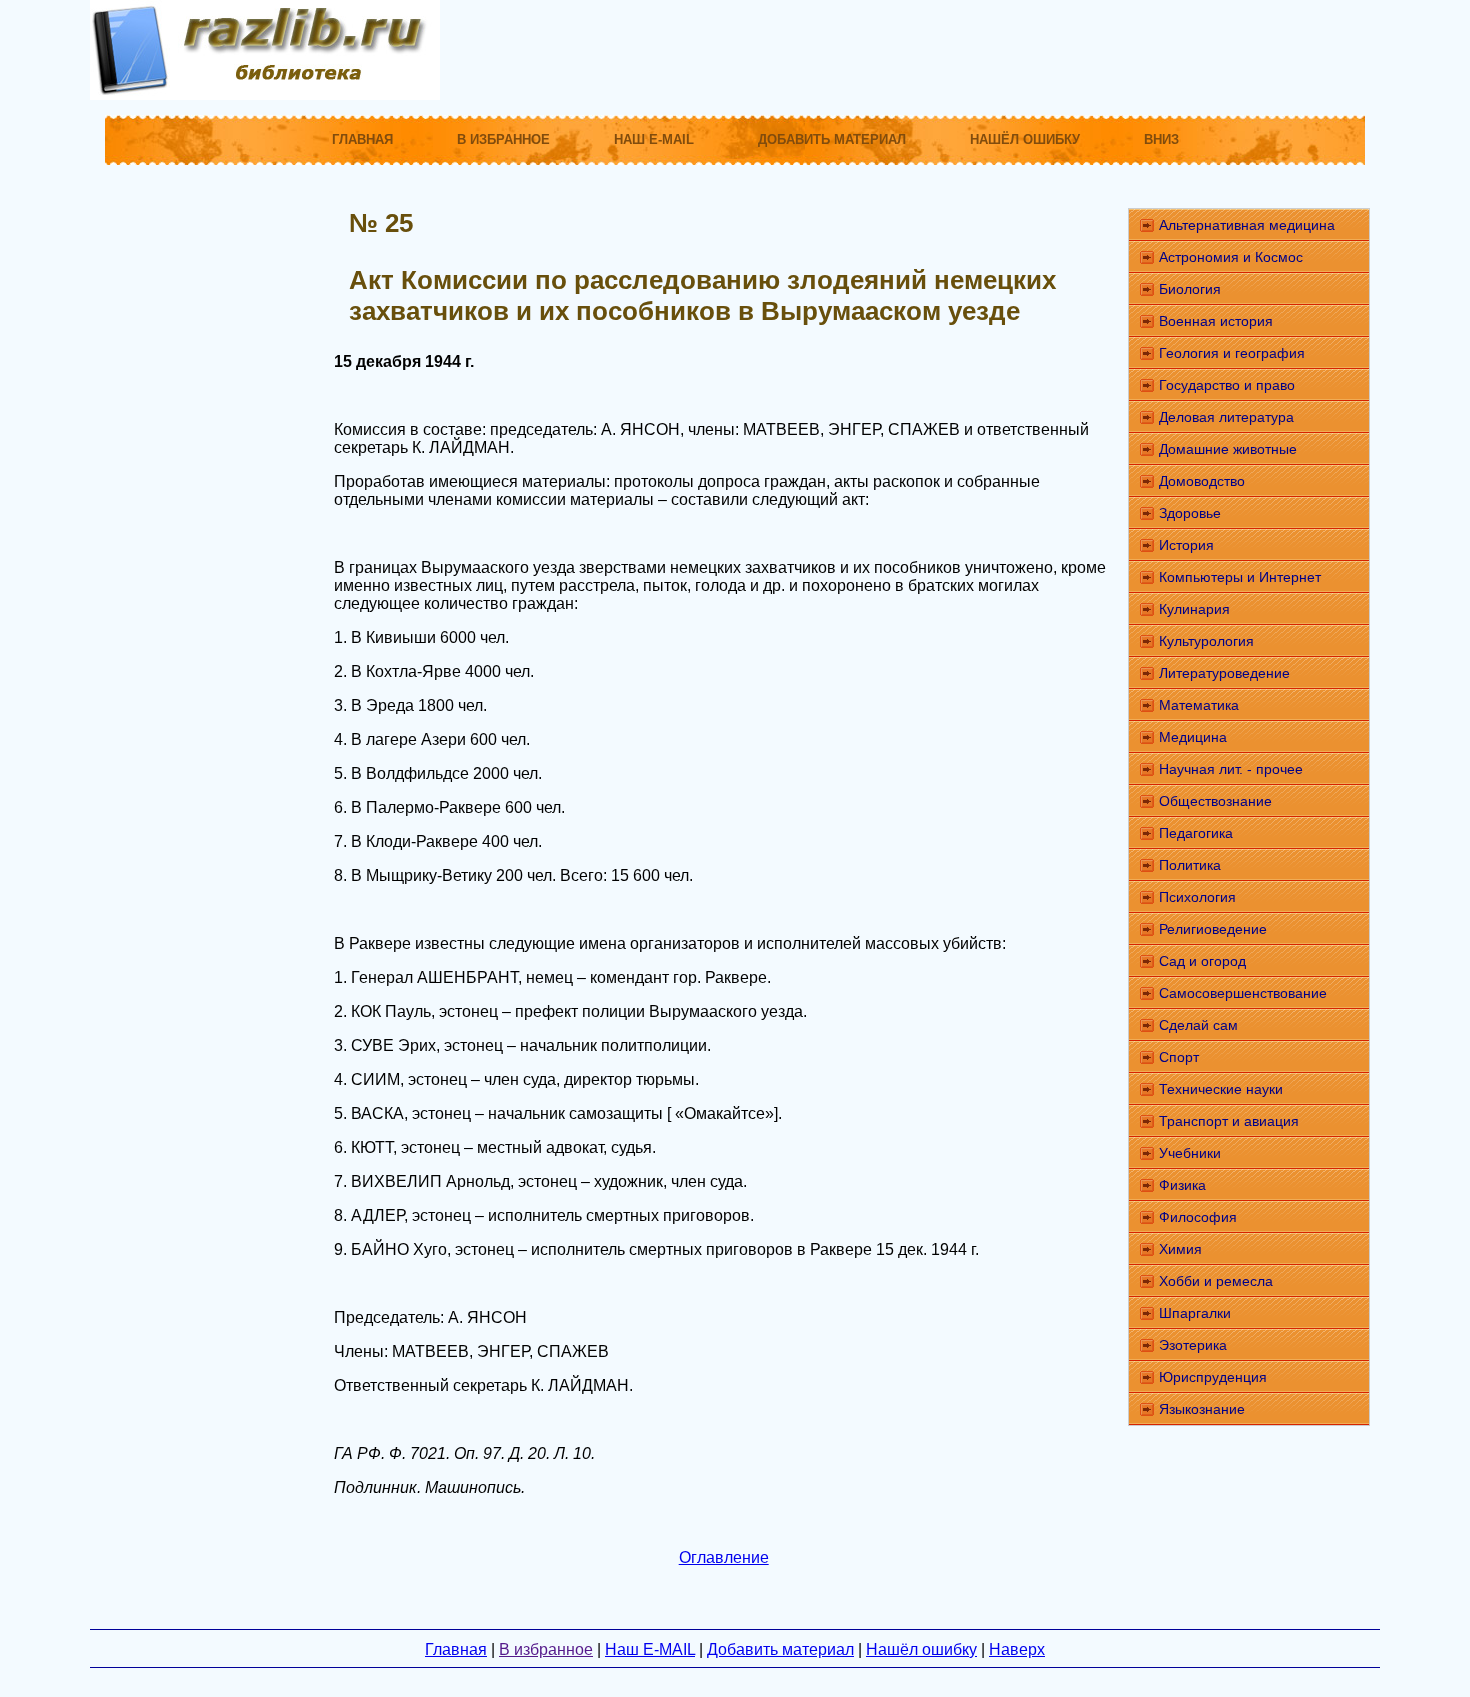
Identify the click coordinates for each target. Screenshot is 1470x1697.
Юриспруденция (1213, 1377)
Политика (1190, 865)
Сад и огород (1202, 961)
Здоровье (1190, 513)
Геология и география (1232, 353)
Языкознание (1202, 1409)
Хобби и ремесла (1216, 1281)
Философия (1198, 1217)
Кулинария (1194, 609)
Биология (1190, 289)
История (1186, 545)
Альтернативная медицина (1247, 225)
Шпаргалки (1195, 1313)
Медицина (1193, 737)
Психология (1197, 897)
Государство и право (1227, 385)
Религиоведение (1213, 929)
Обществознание (1215, 801)
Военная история (1216, 321)
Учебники (1190, 1153)
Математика (1199, 705)
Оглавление (724, 1557)
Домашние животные (1228, 449)
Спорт (1179, 1057)
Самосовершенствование (1243, 993)
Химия (1180, 1249)
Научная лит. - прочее (1231, 769)
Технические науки (1221, 1089)
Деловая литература (1226, 417)
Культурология (1206, 641)
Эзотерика (1193, 1345)
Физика (1182, 1185)
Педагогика (1196, 833)
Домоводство (1202, 481)
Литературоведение (1224, 673)
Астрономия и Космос (1231, 257)
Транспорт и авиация (1229, 1121)
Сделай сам (1198, 1025)
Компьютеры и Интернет (1240, 577)
